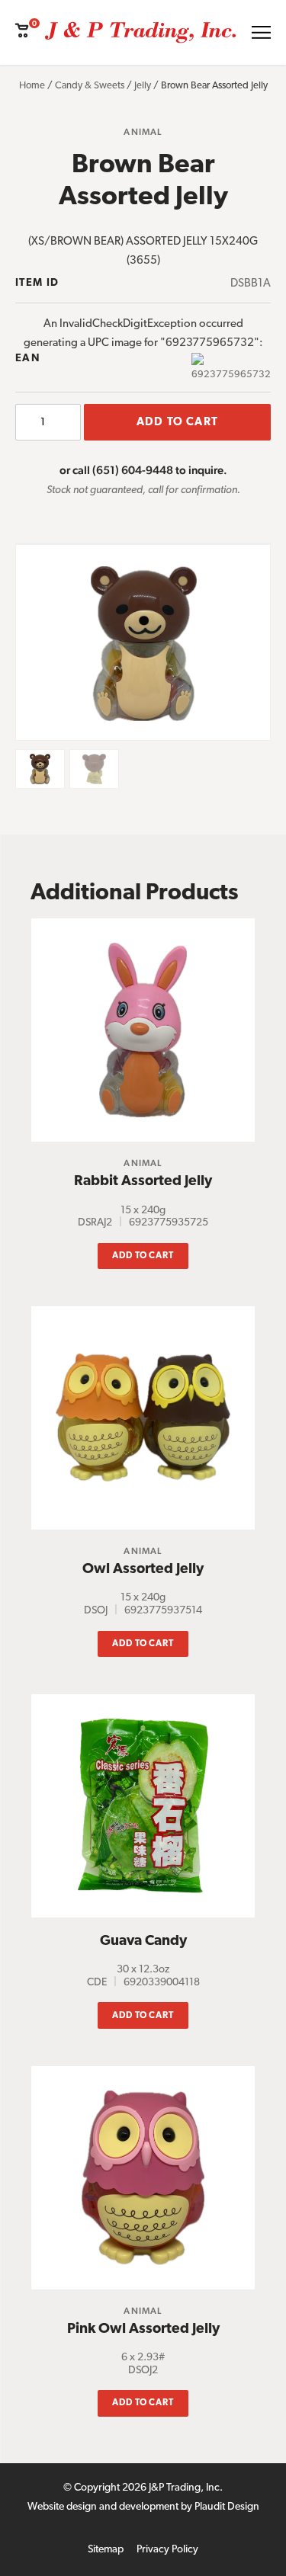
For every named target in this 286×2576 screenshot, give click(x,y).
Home (32, 86)
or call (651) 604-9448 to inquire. (143, 470)
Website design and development (103, 2507)
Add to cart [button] (143, 1256)
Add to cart (177, 423)
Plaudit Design (227, 2507)
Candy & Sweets (90, 86)
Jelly (143, 86)
